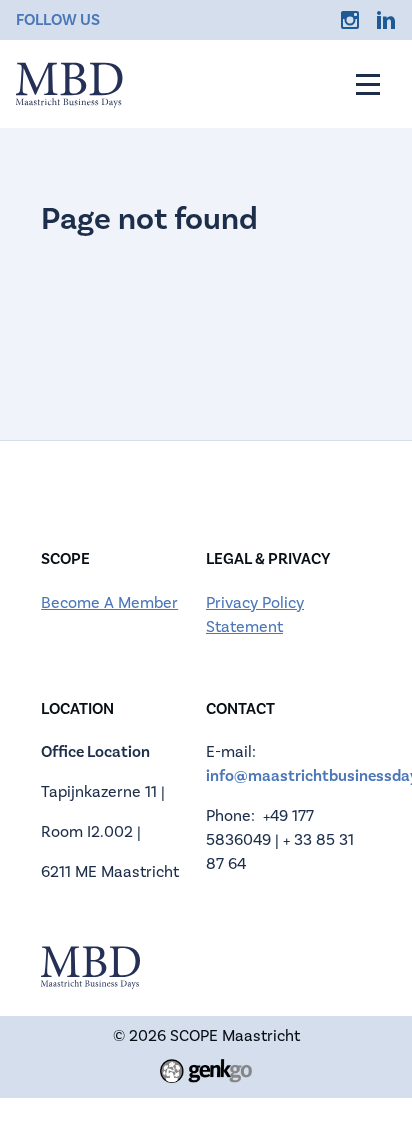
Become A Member (109, 603)
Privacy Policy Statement (255, 615)
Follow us (58, 20)
